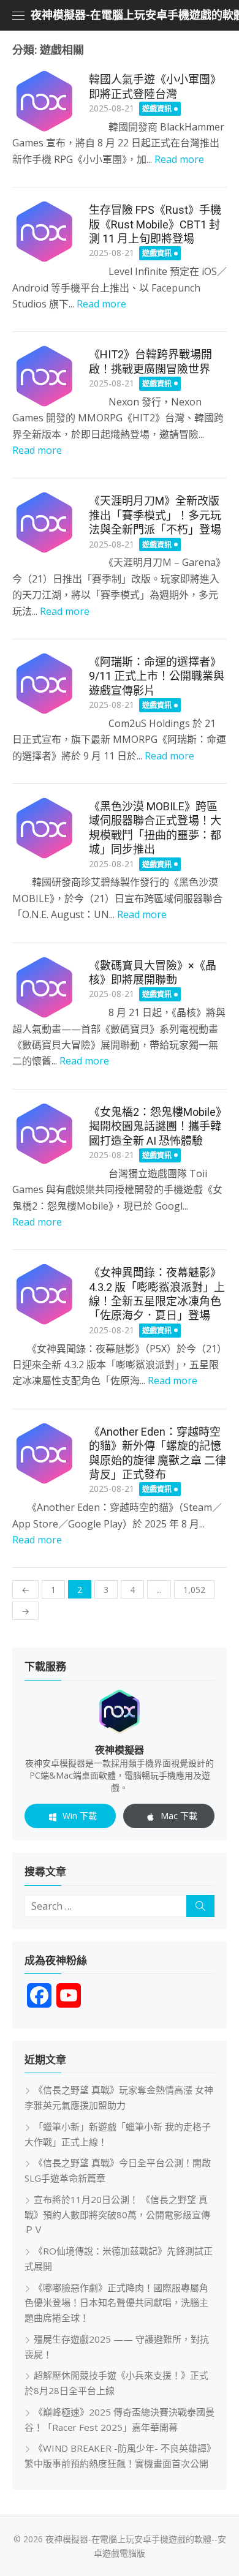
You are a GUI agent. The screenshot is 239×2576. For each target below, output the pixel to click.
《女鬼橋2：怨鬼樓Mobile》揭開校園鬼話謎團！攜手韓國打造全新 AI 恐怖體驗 (158, 1126)
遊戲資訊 (157, 109)
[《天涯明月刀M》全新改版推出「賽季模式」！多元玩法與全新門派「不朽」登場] (44, 523)
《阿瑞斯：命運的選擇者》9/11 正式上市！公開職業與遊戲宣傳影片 (157, 676)
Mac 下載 (179, 1816)
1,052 (194, 1590)
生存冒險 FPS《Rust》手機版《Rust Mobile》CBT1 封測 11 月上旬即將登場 (155, 224)
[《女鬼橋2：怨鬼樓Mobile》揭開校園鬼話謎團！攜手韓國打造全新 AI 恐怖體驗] (44, 1134)
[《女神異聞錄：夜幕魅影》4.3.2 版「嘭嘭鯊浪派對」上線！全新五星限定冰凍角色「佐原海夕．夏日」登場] (44, 1294)
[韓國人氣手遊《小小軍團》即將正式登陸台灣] (44, 101)
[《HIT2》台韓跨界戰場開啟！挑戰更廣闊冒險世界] (44, 376)
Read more (179, 159)
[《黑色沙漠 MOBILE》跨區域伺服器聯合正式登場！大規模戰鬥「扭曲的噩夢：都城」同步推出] (44, 828)
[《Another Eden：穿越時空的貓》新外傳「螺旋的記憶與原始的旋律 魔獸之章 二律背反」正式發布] (44, 1454)
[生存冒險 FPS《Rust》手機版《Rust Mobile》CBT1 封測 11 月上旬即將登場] (44, 232)
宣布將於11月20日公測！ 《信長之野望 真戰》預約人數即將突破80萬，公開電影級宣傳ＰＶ (117, 2215)
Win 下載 (80, 1816)
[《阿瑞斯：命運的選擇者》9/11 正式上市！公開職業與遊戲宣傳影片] (44, 684)
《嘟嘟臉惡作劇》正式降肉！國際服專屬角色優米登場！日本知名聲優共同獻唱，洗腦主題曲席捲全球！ (116, 2303)
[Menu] (18, 15)
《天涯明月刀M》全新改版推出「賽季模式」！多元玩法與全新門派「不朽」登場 (155, 515)
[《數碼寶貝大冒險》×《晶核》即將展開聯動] (44, 988)
